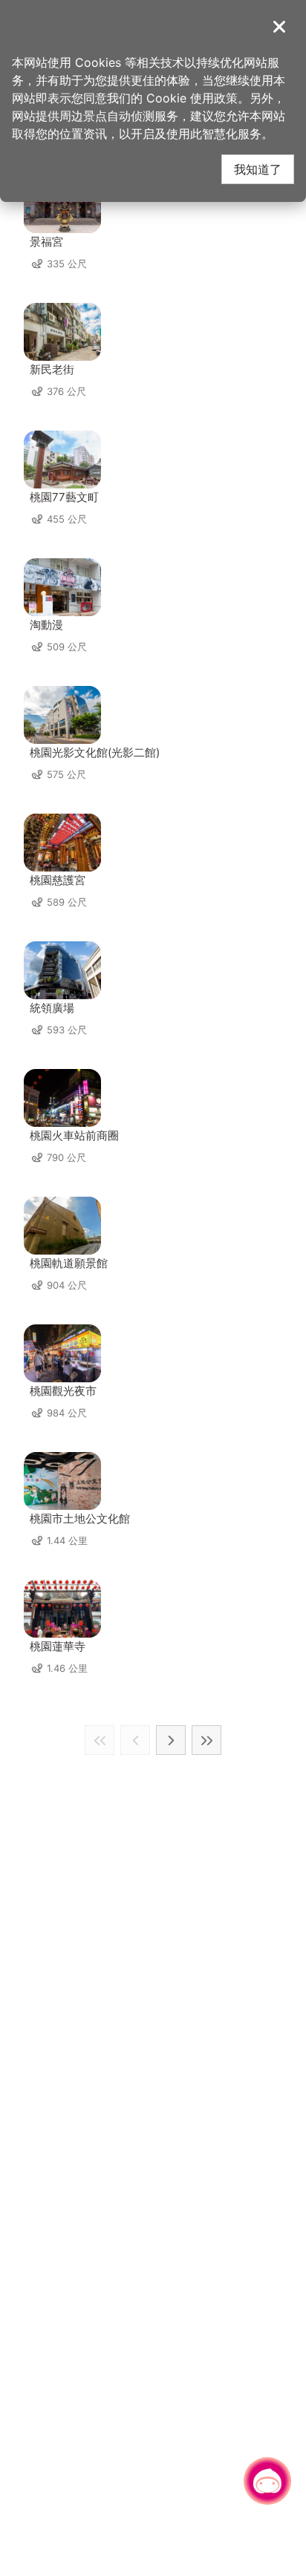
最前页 (100, 1740)
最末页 (206, 1740)
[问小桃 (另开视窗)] (267, 2481)
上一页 (135, 1740)
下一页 (171, 1740)
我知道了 (258, 169)
